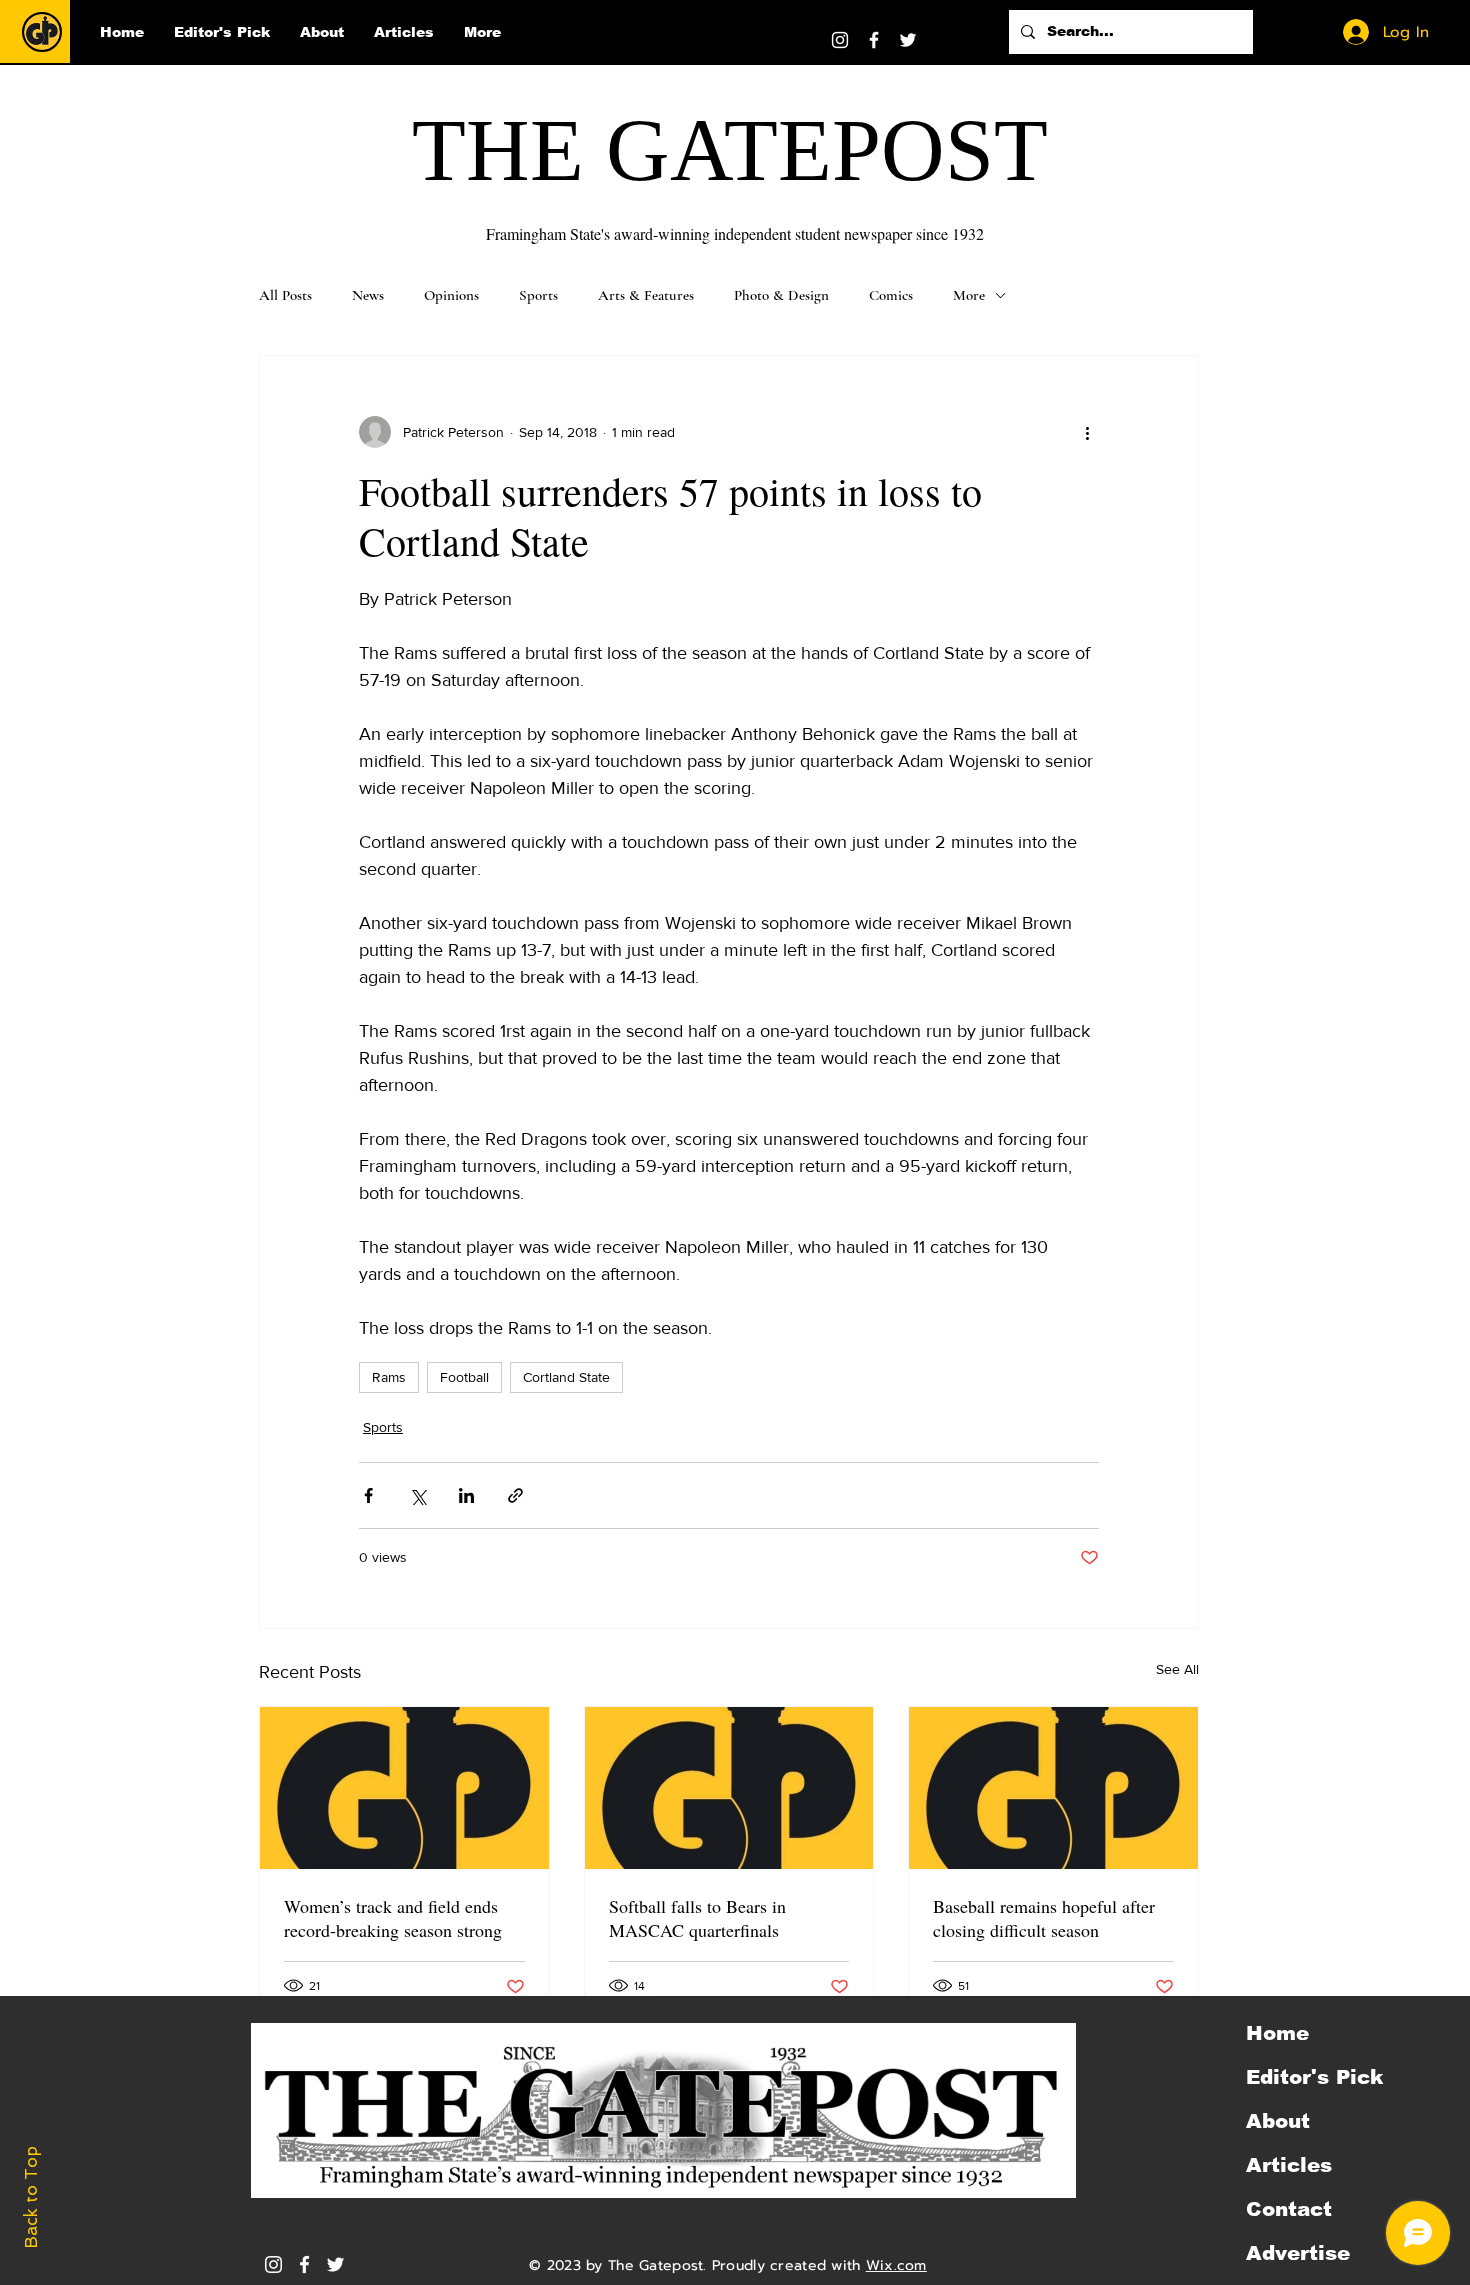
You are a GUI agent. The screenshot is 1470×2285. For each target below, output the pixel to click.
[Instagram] (840, 40)
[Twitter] (908, 40)
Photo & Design (781, 295)
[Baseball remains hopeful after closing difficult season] (1053, 1788)
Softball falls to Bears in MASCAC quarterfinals (697, 1918)
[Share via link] (515, 1495)
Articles (1289, 2165)
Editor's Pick (1314, 2077)
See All (1177, 1669)
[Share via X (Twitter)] (417, 1495)
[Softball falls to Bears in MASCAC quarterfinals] (729, 1788)
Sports (538, 295)
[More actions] (1087, 432)
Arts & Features (646, 295)
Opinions (451, 295)
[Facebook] (874, 40)
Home (1277, 2033)
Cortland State (566, 1377)
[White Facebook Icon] (304, 2264)
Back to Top (31, 2197)
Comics (891, 295)
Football (464, 1377)
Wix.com (896, 2265)
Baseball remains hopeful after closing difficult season (1044, 1918)
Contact (1289, 2209)
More (969, 295)
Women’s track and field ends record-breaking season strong (393, 1918)
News (368, 295)
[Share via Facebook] (368, 1495)
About (1278, 2121)
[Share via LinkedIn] (466, 1495)
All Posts (285, 295)
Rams (389, 1377)
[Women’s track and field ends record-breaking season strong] (404, 1788)
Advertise (1298, 2253)
